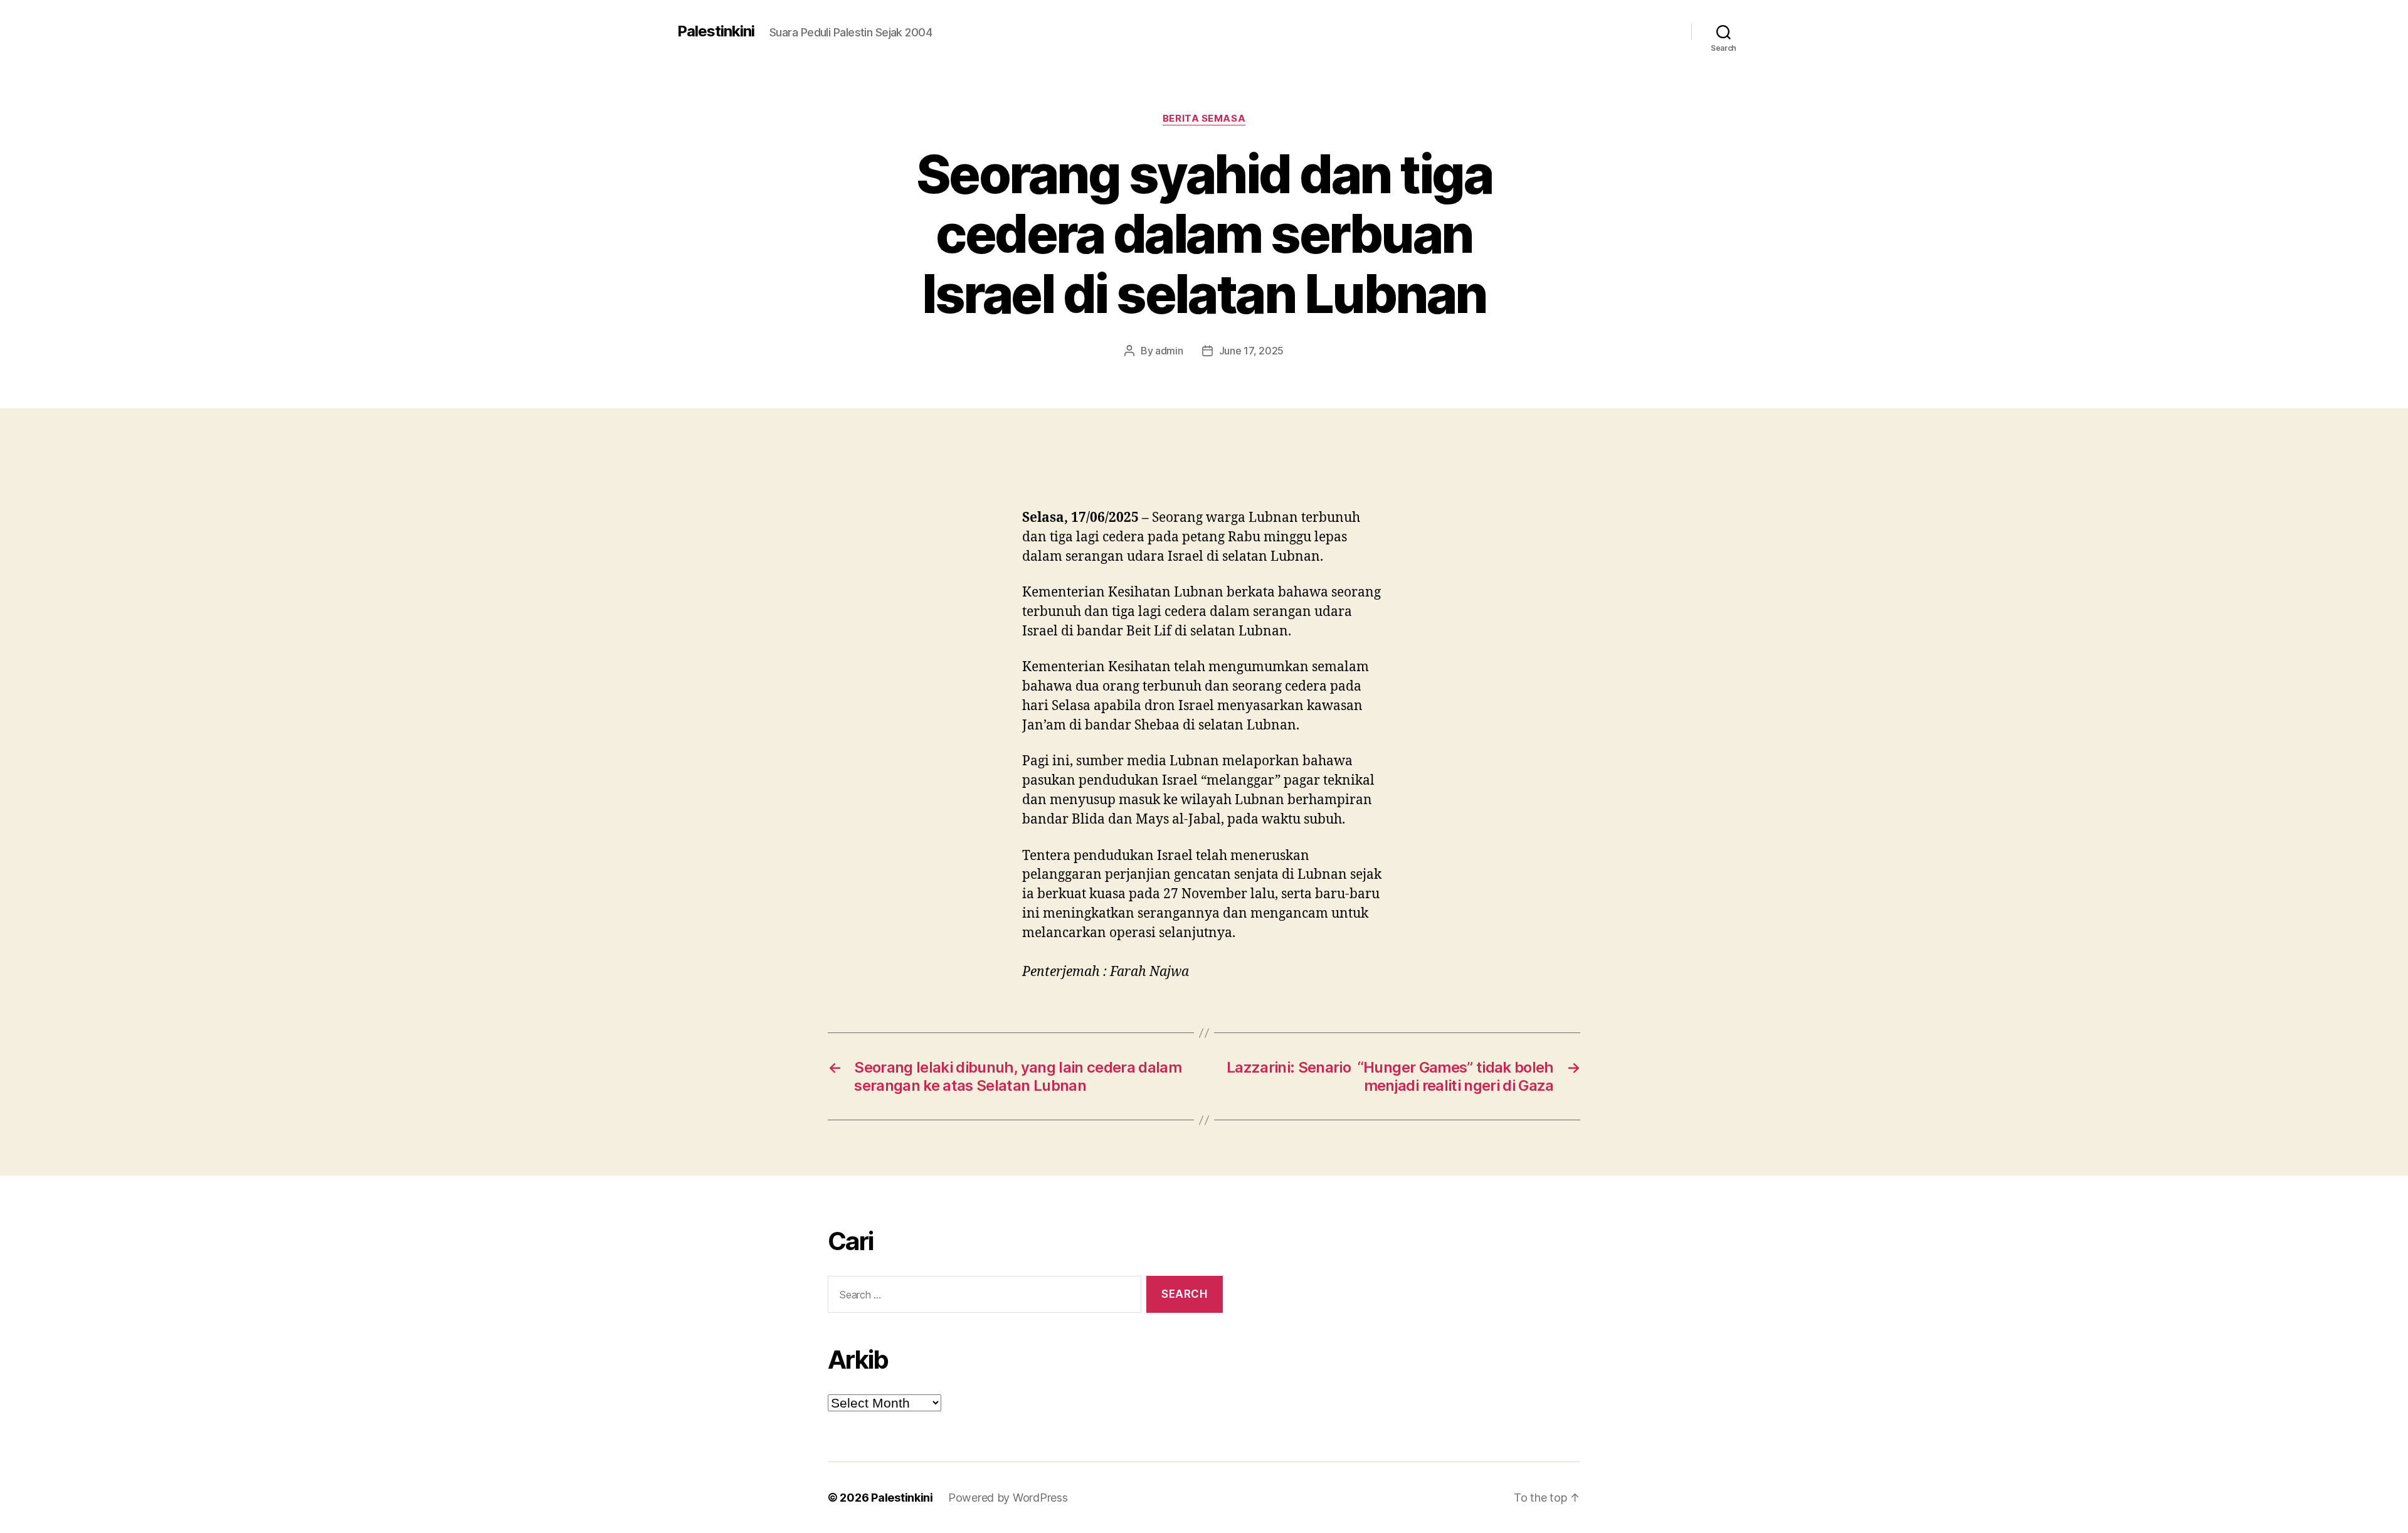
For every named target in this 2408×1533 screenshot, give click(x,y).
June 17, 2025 (1252, 351)
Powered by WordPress (1008, 1498)
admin (1169, 351)
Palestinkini (716, 31)
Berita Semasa (1204, 119)
